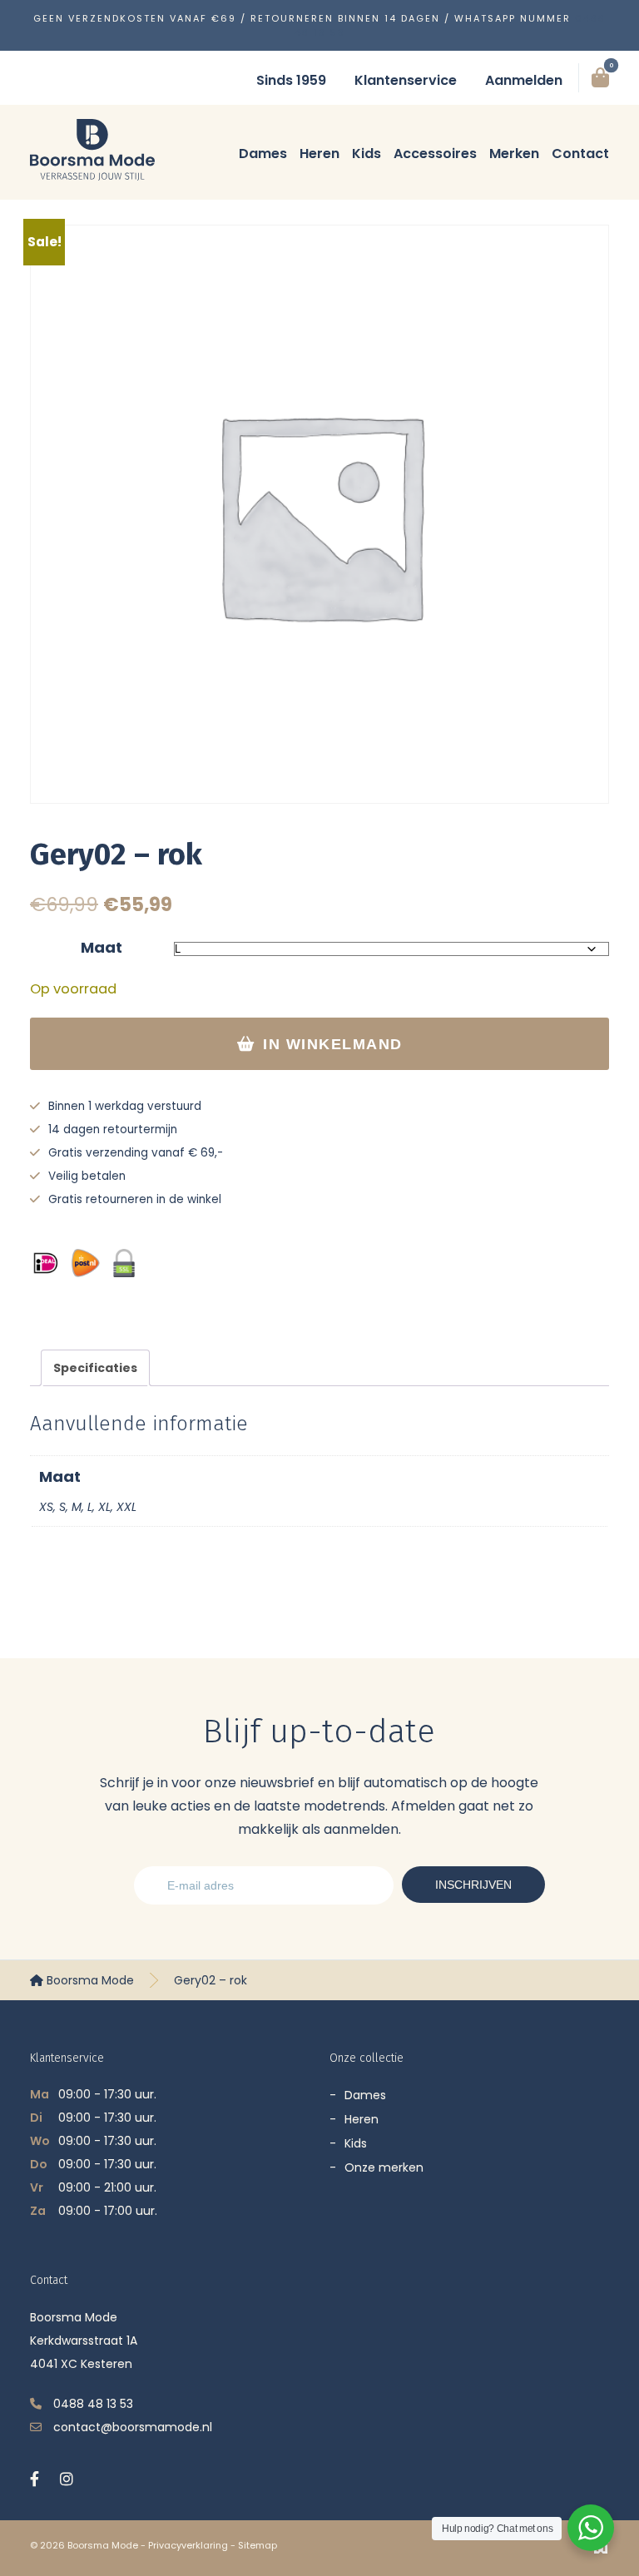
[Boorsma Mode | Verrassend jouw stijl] (92, 150)
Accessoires (435, 154)
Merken (514, 154)
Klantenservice (406, 80)
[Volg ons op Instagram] (67, 2479)
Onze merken (384, 2167)
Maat (102, 947)
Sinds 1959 (291, 80)
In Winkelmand (333, 1044)
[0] (600, 78)
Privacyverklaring (188, 2545)
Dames (263, 154)
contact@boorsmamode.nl (133, 2427)
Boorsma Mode (89, 1980)
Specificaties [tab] (95, 1368)
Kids (367, 154)
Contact (580, 154)
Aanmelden (524, 80)
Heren (319, 154)
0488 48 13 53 (93, 2404)
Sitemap (258, 2545)
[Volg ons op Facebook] (35, 2479)
